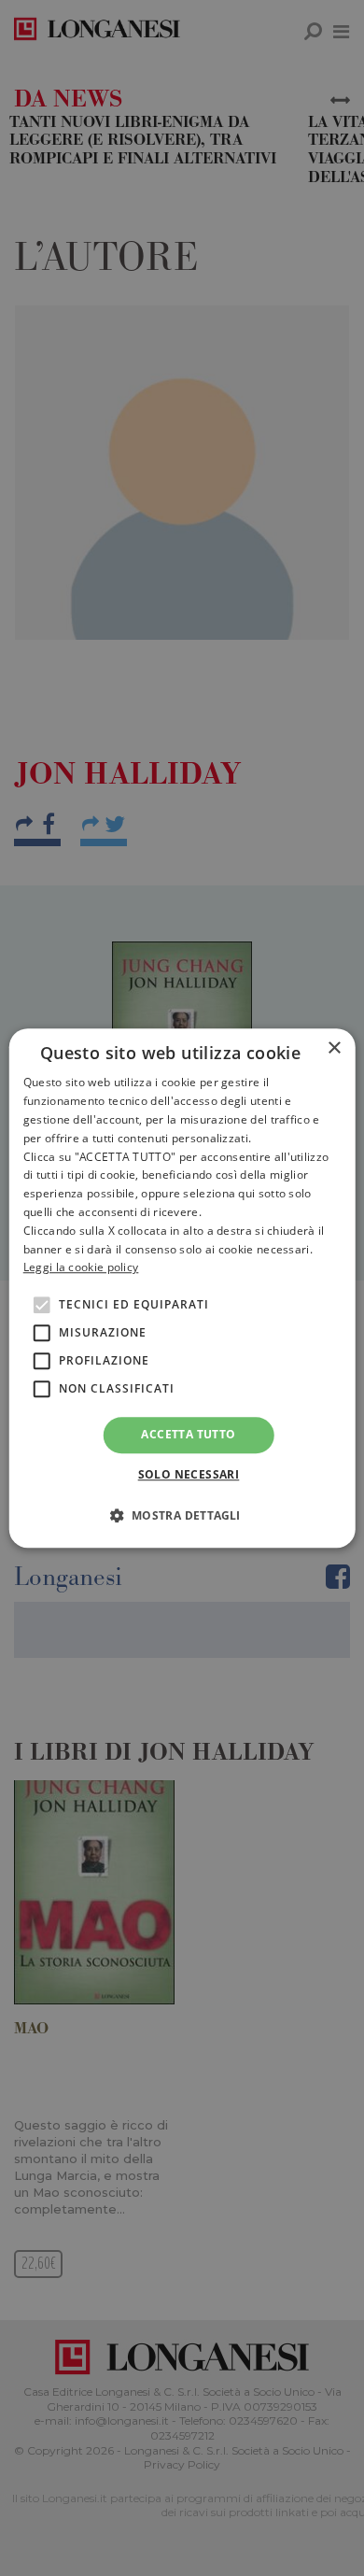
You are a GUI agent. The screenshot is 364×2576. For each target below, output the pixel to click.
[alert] (182, 1288)
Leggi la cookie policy (81, 1268)
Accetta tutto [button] (188, 1434)
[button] (182, 1515)
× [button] (334, 1048)
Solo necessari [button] (189, 1474)
